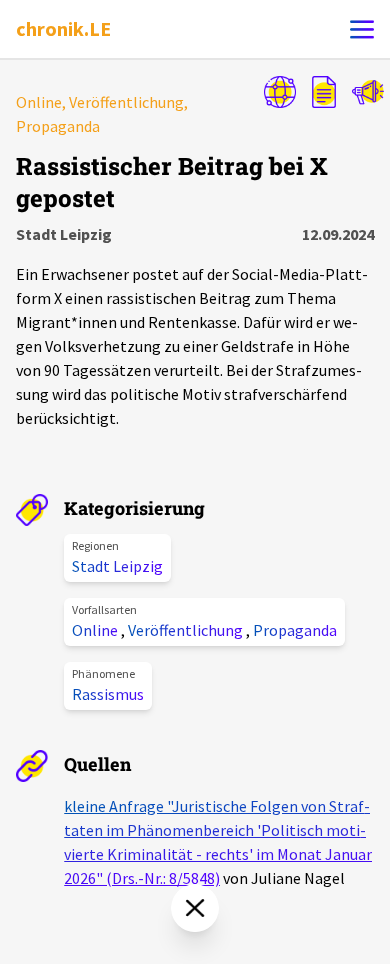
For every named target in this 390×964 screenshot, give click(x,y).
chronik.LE (63, 28)
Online (96, 630)
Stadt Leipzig (117, 566)
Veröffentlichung (187, 630)
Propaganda (295, 630)
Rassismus (108, 694)
